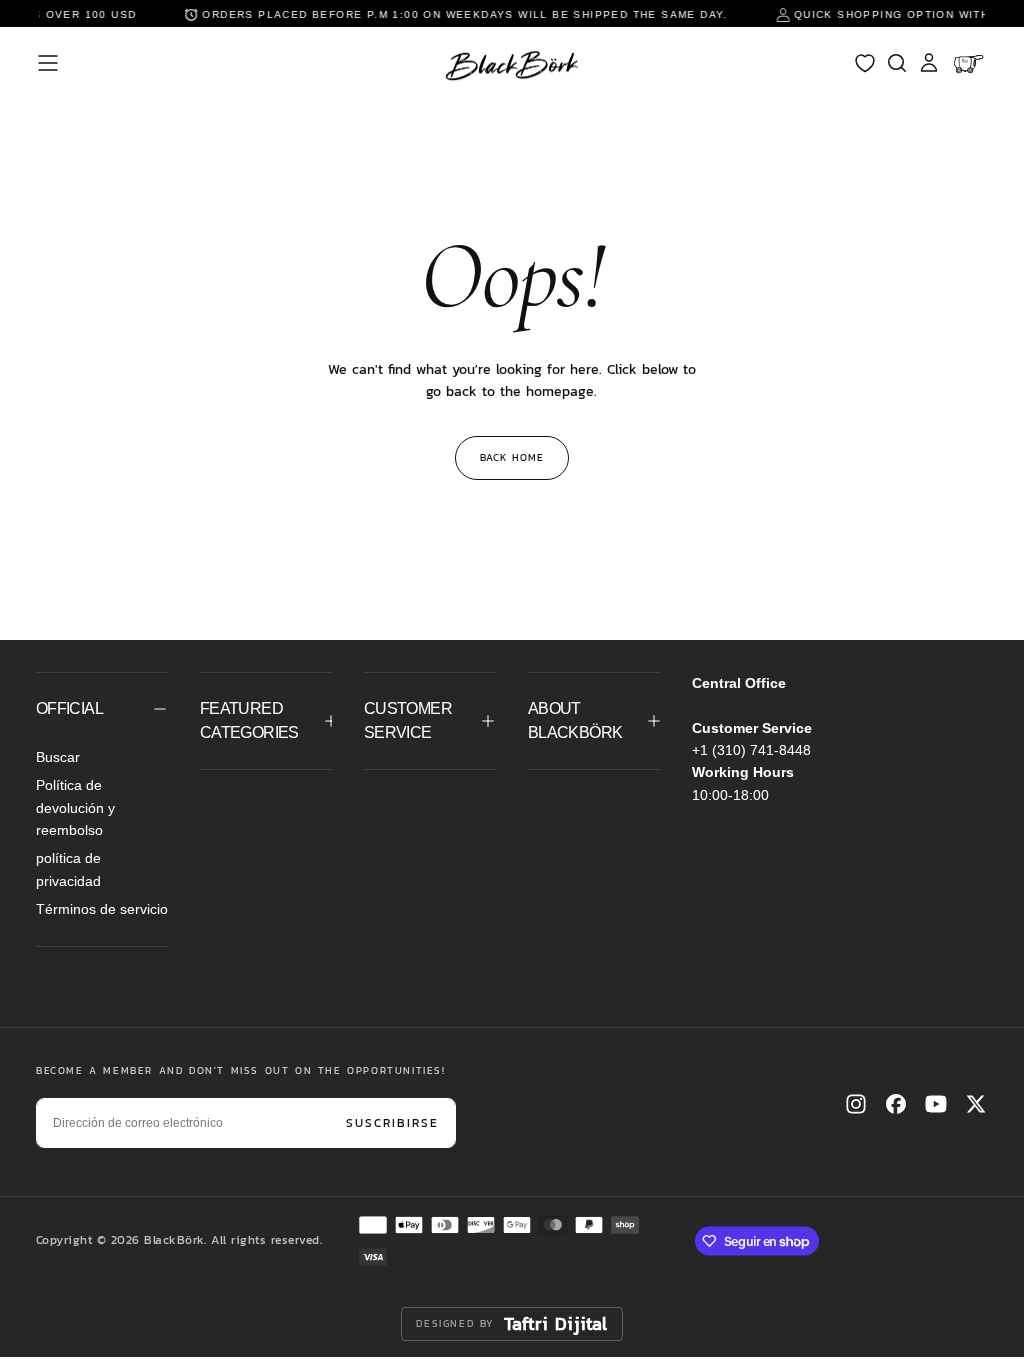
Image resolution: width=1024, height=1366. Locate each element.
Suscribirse (392, 1123)
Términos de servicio (102, 909)
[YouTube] (936, 1104)
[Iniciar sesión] (929, 63)
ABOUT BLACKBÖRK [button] (575, 720)
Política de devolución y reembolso (75, 807)
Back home (512, 457)
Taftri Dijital (556, 1324)
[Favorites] (865, 63)
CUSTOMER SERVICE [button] (408, 720)
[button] (48, 63)
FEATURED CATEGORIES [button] (249, 720)
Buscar (58, 757)
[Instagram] (856, 1104)
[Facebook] (896, 1104)
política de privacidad (68, 869)
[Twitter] (976, 1104)
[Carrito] (970, 63)
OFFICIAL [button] (69, 708)
